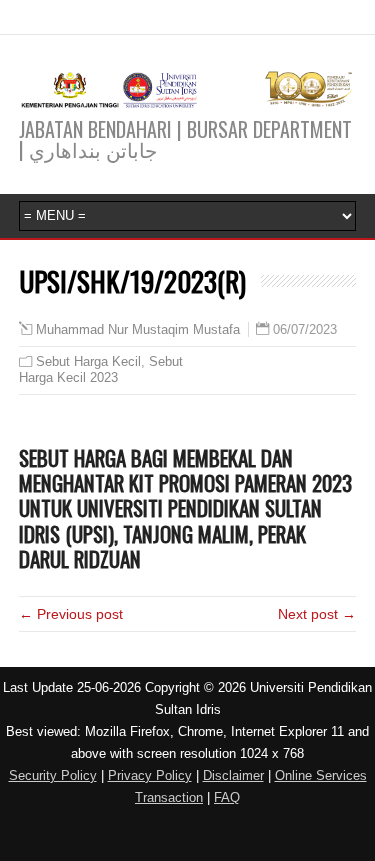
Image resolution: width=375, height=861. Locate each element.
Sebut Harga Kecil (88, 361)
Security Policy (53, 775)
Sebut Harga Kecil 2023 (101, 369)
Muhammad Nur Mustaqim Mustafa (138, 330)
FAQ (227, 797)
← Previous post (71, 614)
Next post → (317, 614)
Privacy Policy (150, 775)
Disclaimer (233, 775)
